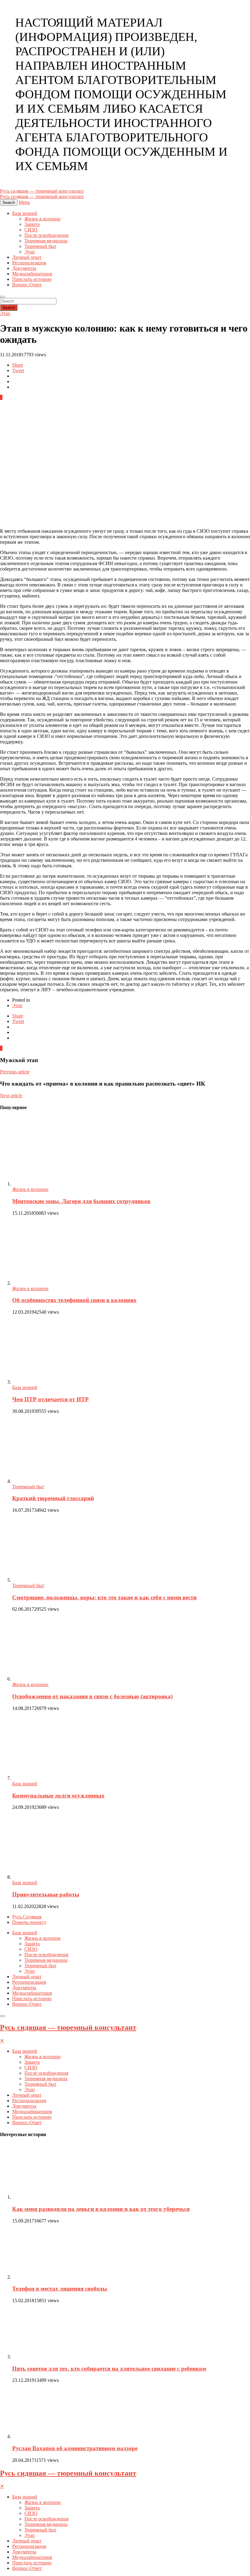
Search (9, 308)
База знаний (25, 213)
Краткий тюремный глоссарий (53, 1498)
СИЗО (31, 230)
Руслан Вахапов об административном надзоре (75, 2448)
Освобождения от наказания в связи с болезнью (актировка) (92, 1696)
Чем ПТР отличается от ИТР (50, 1399)
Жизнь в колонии (43, 219)
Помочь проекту (29, 1922)
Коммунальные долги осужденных (58, 1796)
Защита (32, 224)
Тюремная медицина (46, 241)
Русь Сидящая (27, 1917)
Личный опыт (27, 257)
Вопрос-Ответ (27, 285)
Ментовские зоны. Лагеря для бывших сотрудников (81, 1201)
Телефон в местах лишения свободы (60, 2289)
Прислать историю (32, 279)
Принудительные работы (46, 1894)
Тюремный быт (40, 246)
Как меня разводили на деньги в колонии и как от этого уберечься (101, 2209)
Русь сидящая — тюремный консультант (68, 2027)
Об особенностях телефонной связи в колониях (74, 1300)
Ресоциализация (29, 263)
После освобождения (46, 235)
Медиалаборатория (32, 274)
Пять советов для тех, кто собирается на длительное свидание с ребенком (109, 2369)
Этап (30, 252)
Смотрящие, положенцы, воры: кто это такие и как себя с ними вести (104, 1597)
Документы (24, 268)
